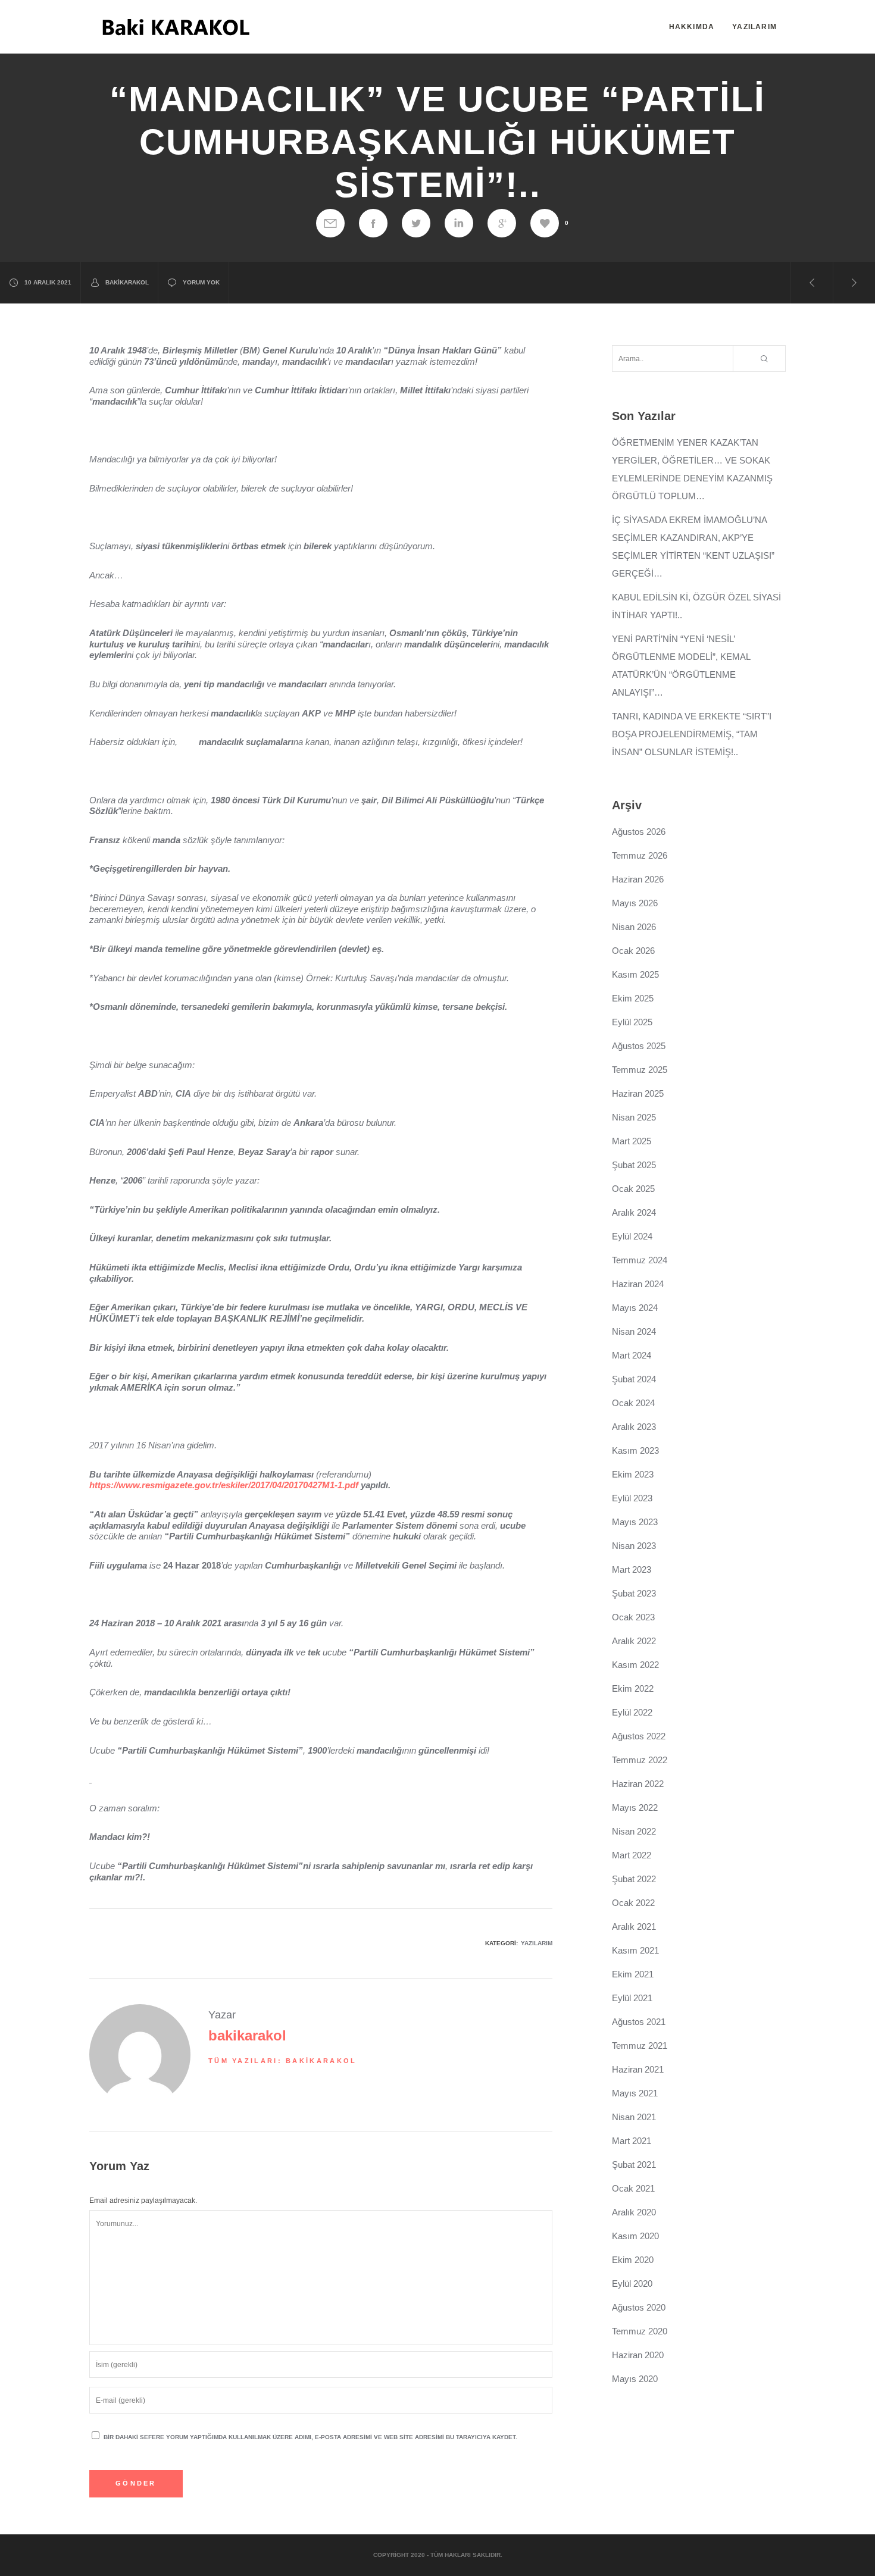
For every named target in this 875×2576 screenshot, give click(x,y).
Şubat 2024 (634, 1379)
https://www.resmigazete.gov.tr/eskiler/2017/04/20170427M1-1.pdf (224, 1485)
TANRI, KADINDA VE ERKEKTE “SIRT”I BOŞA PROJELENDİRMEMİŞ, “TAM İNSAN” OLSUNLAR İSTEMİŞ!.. (692, 734)
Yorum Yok (201, 282)
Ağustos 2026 (639, 832)
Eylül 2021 (632, 1998)
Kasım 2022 (635, 1665)
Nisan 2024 (634, 1331)
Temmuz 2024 (640, 1260)
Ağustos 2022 (639, 1736)
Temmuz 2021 (640, 2046)
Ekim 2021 (633, 1974)
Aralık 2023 (634, 1427)
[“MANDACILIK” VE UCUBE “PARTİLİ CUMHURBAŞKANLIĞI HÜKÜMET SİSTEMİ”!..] (330, 223)
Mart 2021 (632, 2141)
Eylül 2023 (632, 1498)
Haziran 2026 (638, 879)
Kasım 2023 (635, 1450)
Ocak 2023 (633, 1617)
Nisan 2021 (634, 2117)
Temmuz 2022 (640, 1760)
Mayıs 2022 (635, 1807)
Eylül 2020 (632, 2284)
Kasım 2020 (635, 2236)
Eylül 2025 (632, 1022)
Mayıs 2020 (635, 2379)
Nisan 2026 (634, 927)
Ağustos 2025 (639, 1046)
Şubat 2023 (634, 1593)
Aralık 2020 (634, 2212)
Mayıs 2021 (635, 2093)
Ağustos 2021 (639, 2022)
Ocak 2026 (633, 951)
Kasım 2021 (635, 1950)
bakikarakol (127, 282)
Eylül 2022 (632, 1712)
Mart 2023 (632, 1569)
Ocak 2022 (633, 1903)
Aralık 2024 (634, 1212)
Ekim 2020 (633, 2260)
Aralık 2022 (634, 1641)
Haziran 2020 (638, 2355)
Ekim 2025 (633, 998)
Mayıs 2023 (635, 1522)
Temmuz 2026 (640, 855)
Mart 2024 (632, 1355)
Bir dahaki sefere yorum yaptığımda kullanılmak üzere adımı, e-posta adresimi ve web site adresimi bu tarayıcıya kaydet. (310, 2437)
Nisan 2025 (634, 1117)
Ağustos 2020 (639, 2307)
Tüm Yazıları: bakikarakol (283, 2061)
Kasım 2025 (635, 974)
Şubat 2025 (634, 1165)
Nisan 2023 (634, 1546)
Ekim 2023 (633, 1474)
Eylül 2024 (632, 1236)
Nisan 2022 (634, 1831)
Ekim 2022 (633, 1688)
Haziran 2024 (638, 1284)
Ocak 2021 (633, 2188)
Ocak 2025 (633, 1189)
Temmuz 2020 (640, 2331)
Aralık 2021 (634, 1926)
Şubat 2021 (634, 2165)
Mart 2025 (632, 1141)
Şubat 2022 (634, 1879)
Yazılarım (537, 1943)
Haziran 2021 (638, 2069)
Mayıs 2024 (635, 1308)
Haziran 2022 (638, 1784)
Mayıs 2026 (635, 903)
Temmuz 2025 (640, 1070)
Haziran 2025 (638, 1093)
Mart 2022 (632, 1855)
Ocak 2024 (633, 1403)
